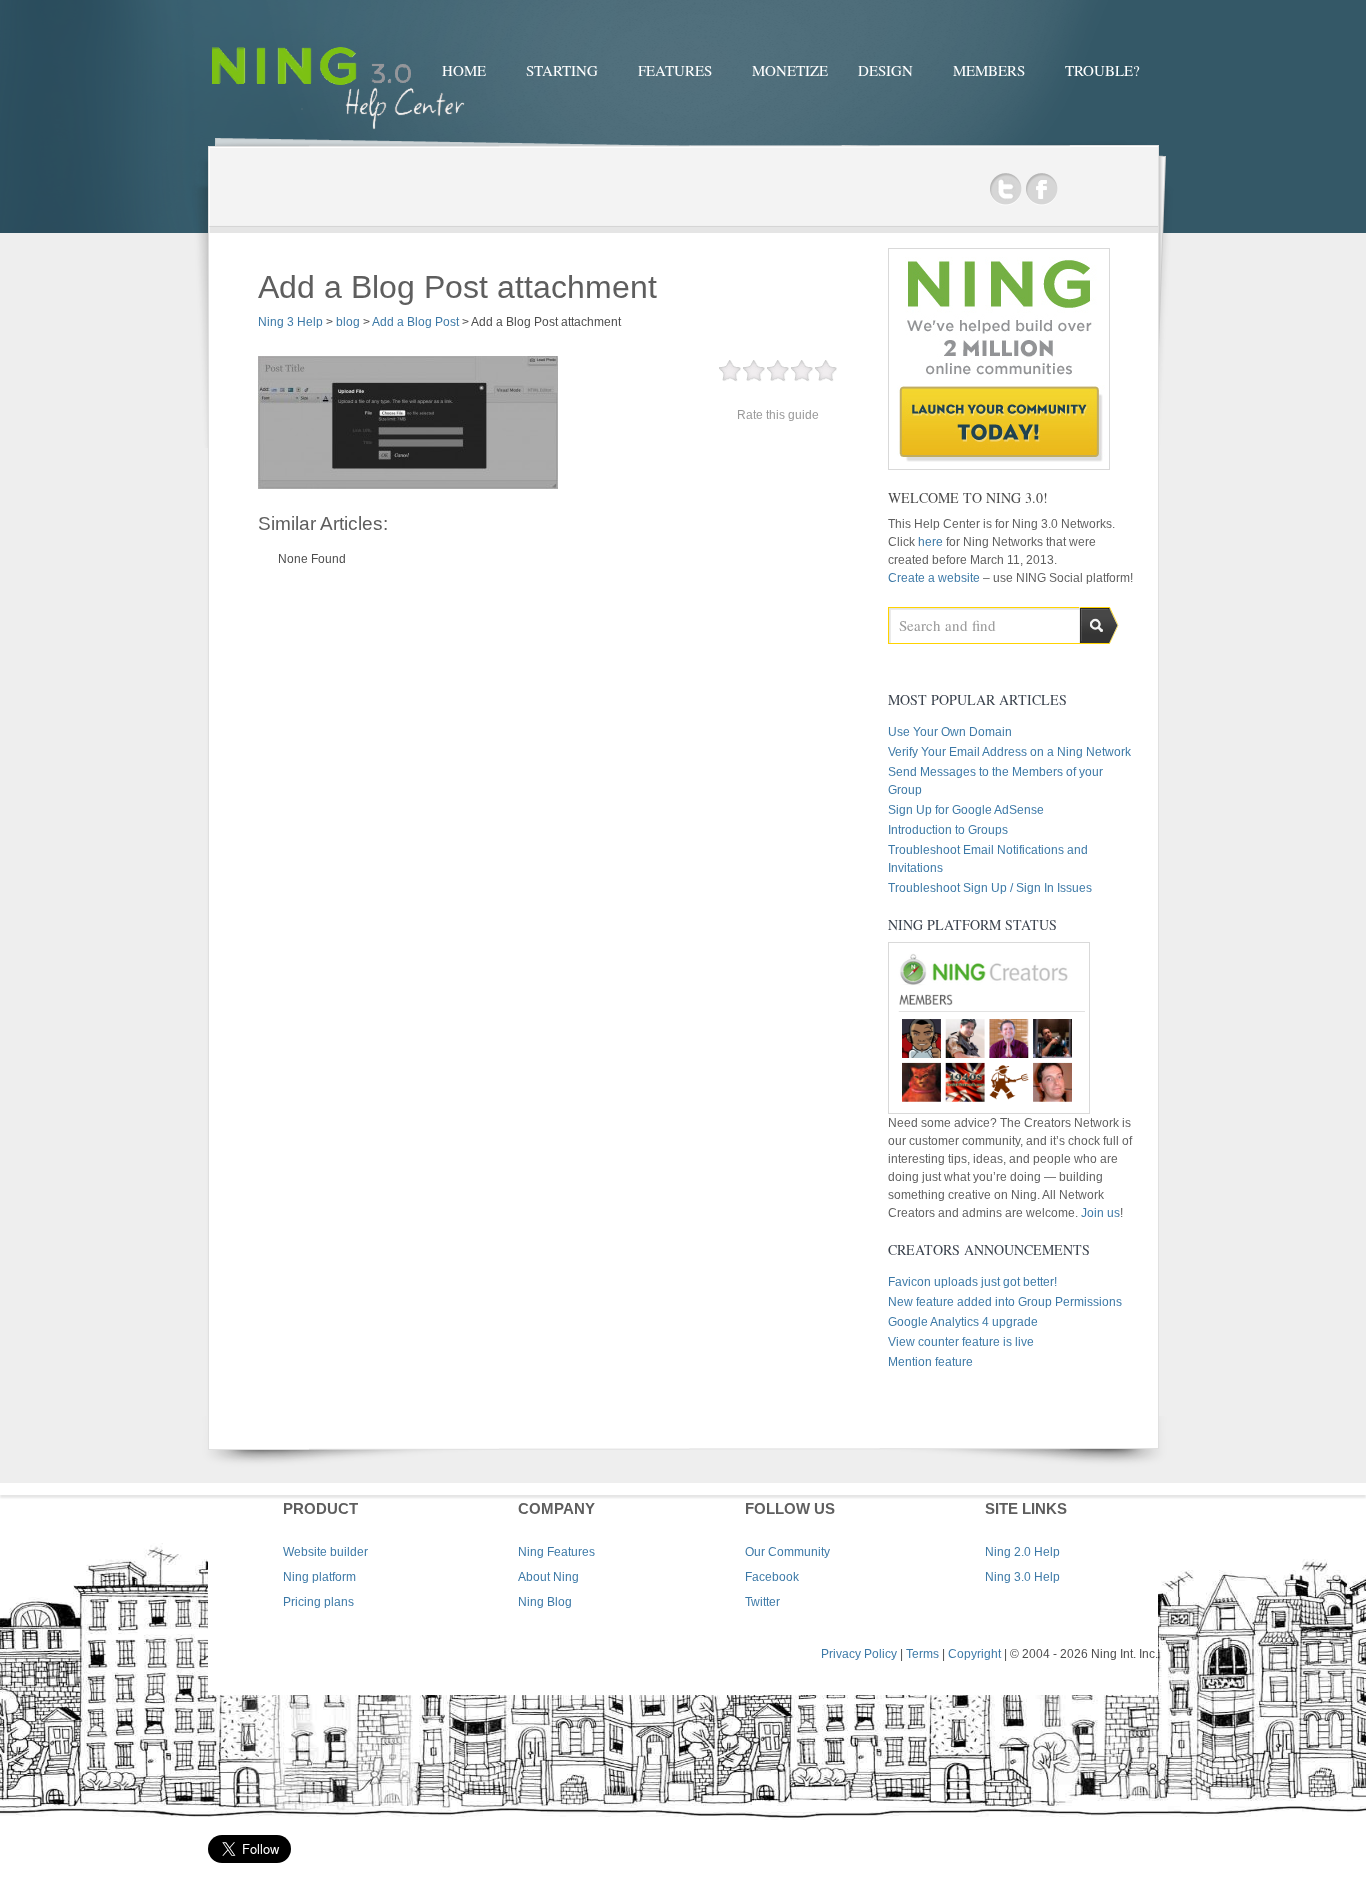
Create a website (934, 578)
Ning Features (556, 1552)
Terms (922, 1654)
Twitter (1005, 189)
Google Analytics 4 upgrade (963, 1322)
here (932, 542)
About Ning (548, 1577)
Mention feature (930, 1362)
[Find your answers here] (338, 132)
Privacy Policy (859, 1654)
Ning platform (319, 1577)
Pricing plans (318, 1602)
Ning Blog (545, 1602)
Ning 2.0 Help (1022, 1552)
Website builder (325, 1552)
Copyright (974, 1654)
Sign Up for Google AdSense (966, 810)
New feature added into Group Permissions (1005, 1302)
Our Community (787, 1552)
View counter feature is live (961, 1342)
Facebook (1041, 189)
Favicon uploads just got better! (972, 1282)
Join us (1100, 1213)
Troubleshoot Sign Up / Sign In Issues (990, 888)
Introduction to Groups (948, 830)
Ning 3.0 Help (1022, 1577)
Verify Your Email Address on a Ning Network (1009, 752)
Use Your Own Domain (950, 732)
